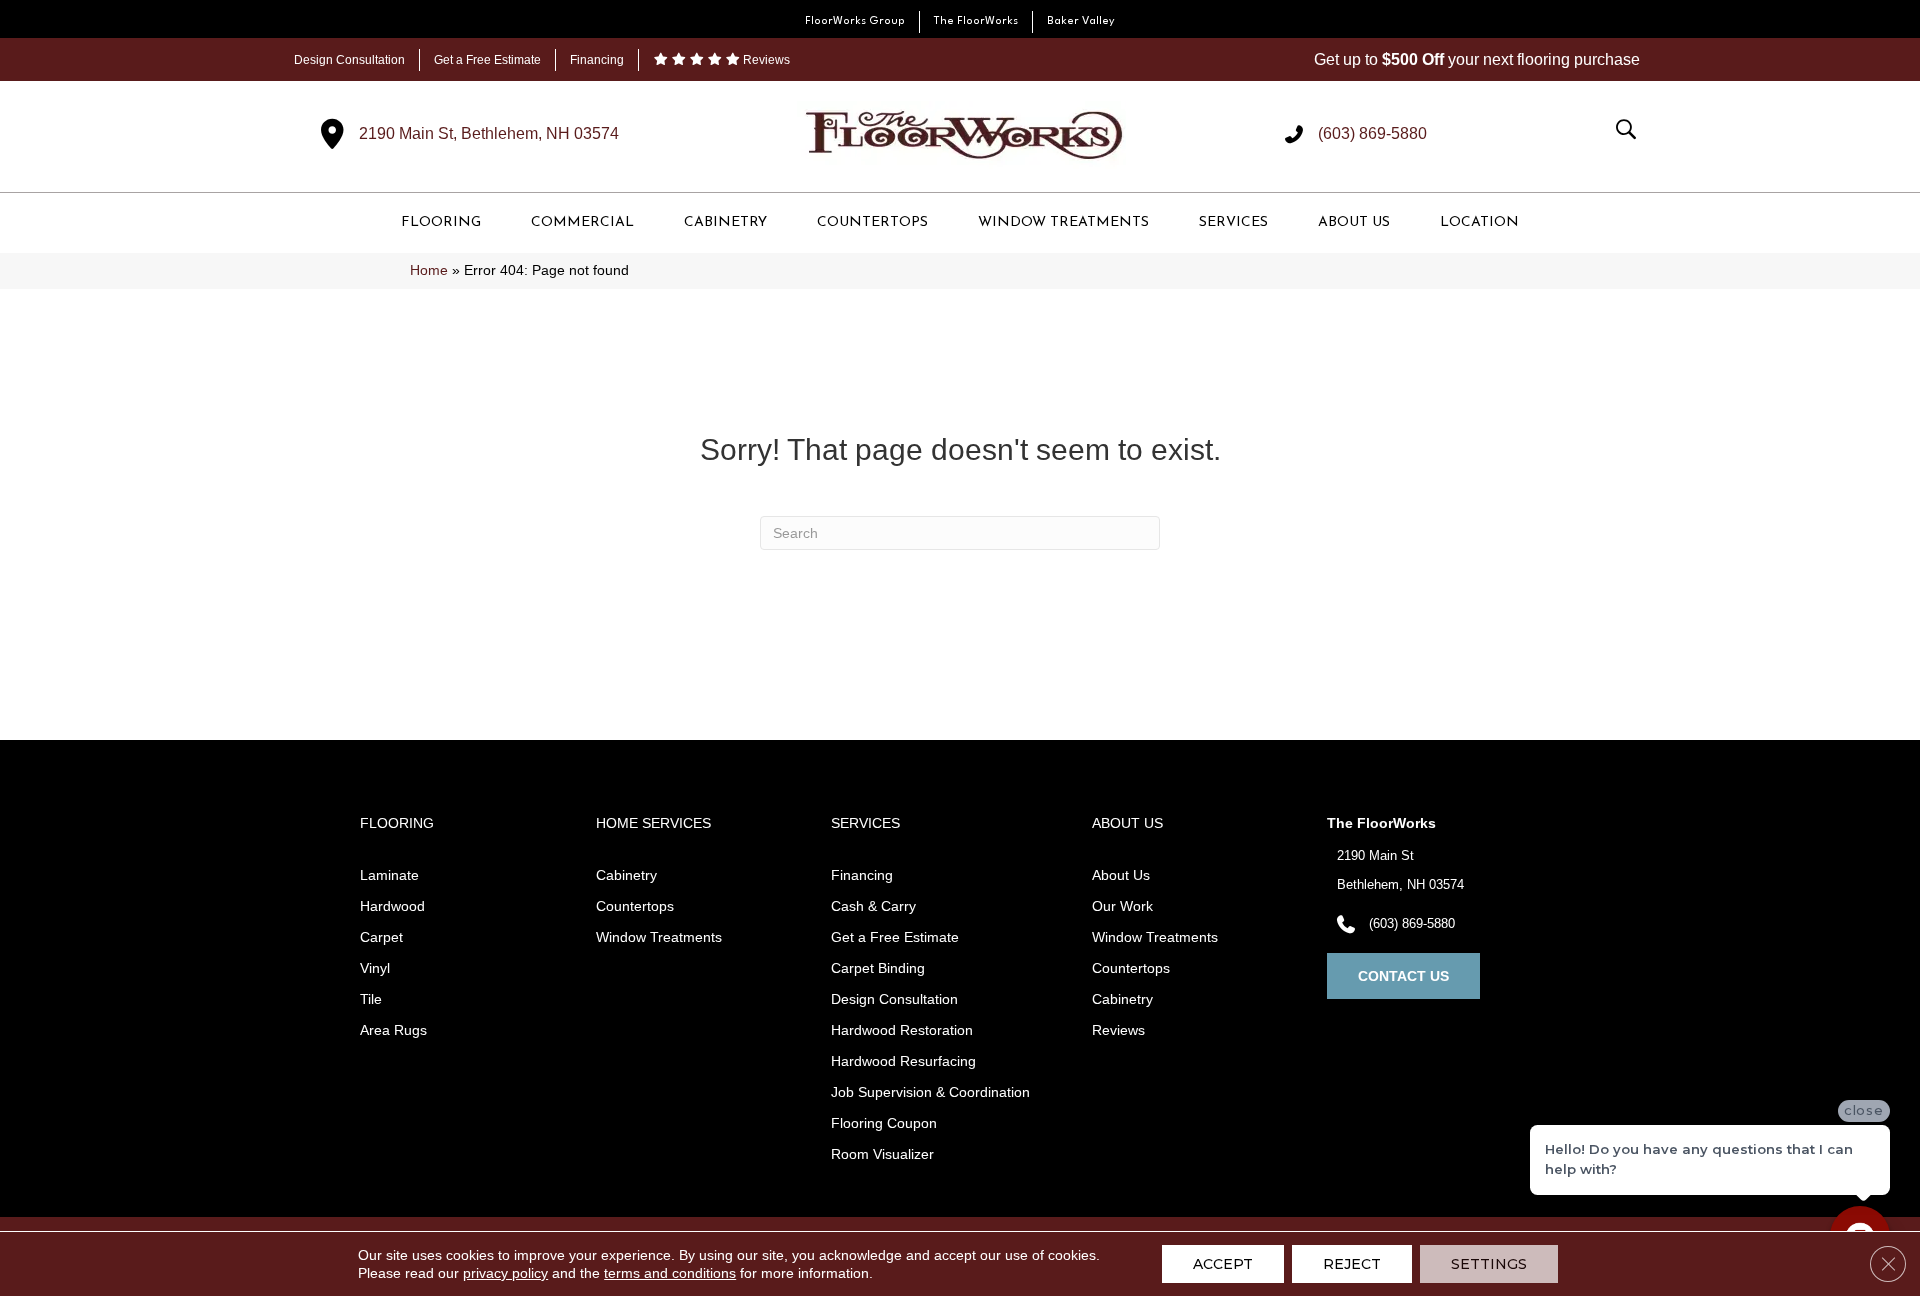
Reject (1352, 1264)
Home (429, 270)
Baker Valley (1081, 21)
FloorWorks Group (855, 21)
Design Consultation (349, 60)
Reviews (765, 60)
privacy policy (505, 1273)
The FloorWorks (976, 21)
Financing (597, 60)
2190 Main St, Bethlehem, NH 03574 (489, 133)
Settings (1489, 1264)
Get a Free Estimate (487, 60)
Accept (1223, 1264)
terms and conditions (670, 1273)
